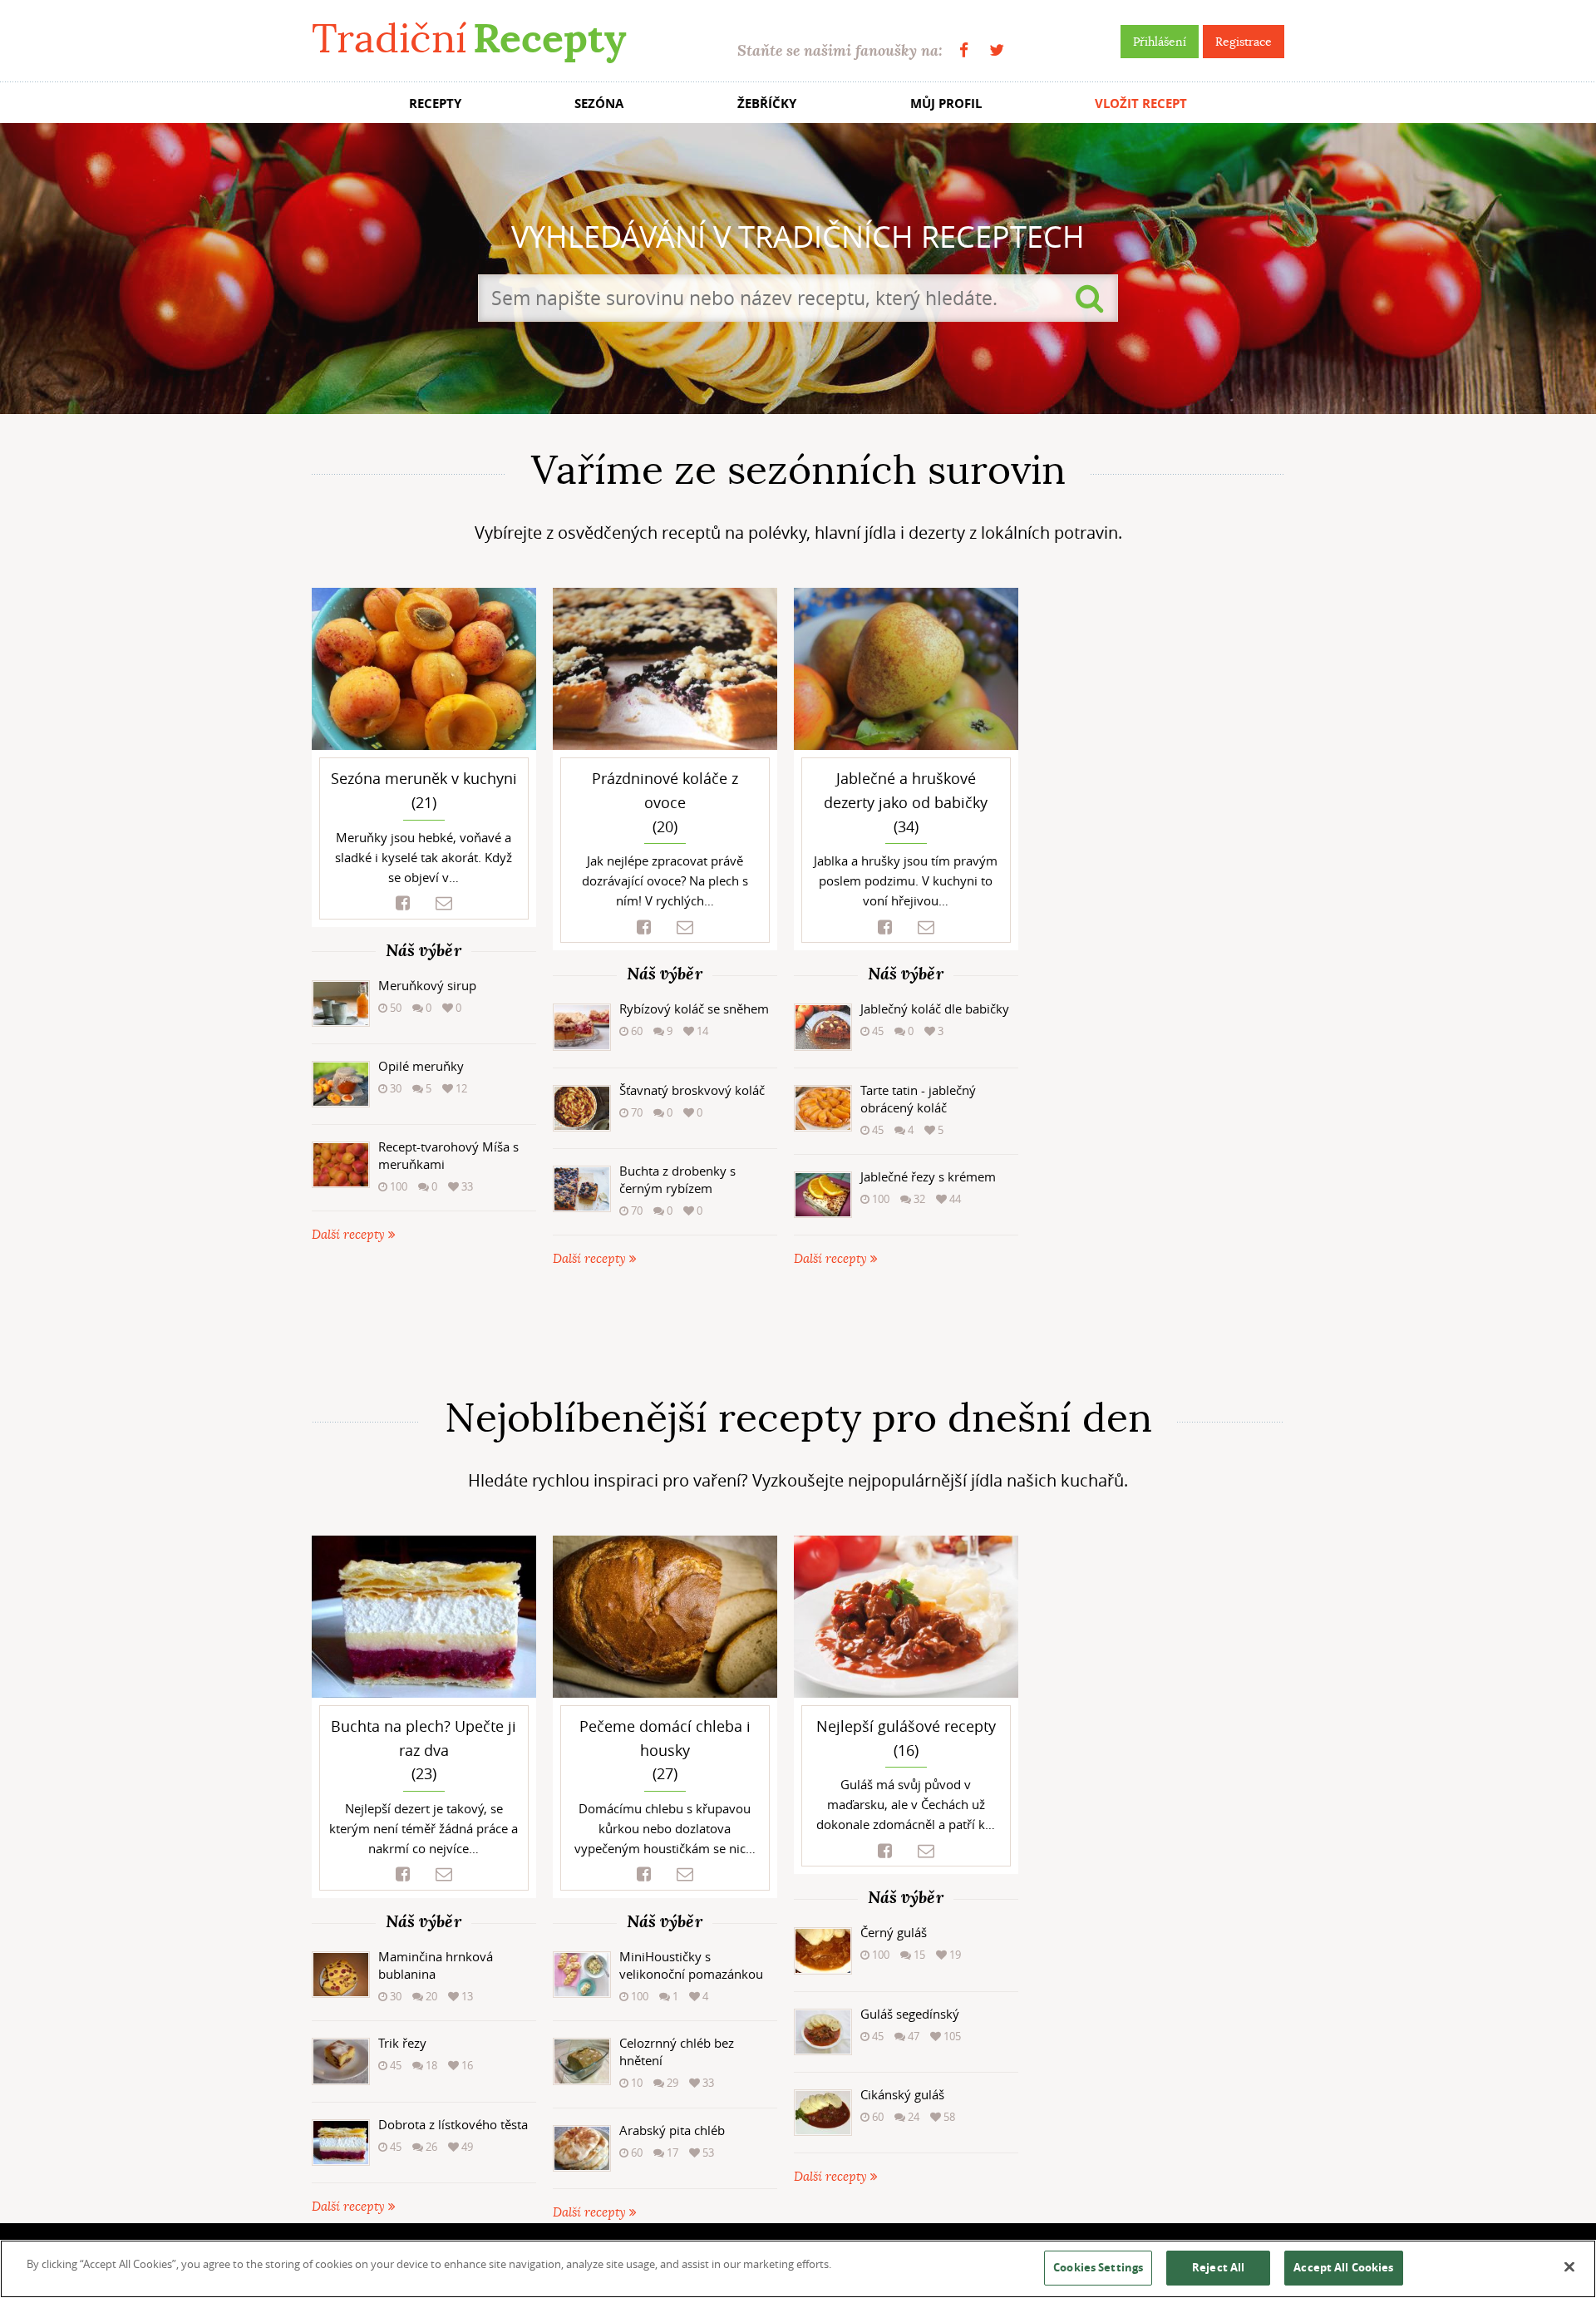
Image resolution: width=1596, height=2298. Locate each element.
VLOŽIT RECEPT (1141, 104)
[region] (798, 2269)
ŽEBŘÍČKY (767, 104)
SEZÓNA (599, 104)
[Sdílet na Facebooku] (403, 903)
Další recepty (350, 1235)
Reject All (1218, 2267)
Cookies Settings (1098, 2267)
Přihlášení (1160, 42)
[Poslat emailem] (444, 903)
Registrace (1244, 42)
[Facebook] (964, 50)
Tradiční (469, 39)
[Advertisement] (798, 1332)
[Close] (1569, 2267)
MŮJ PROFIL (946, 104)
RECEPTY (435, 104)
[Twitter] (997, 50)
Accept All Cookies (1343, 2267)
